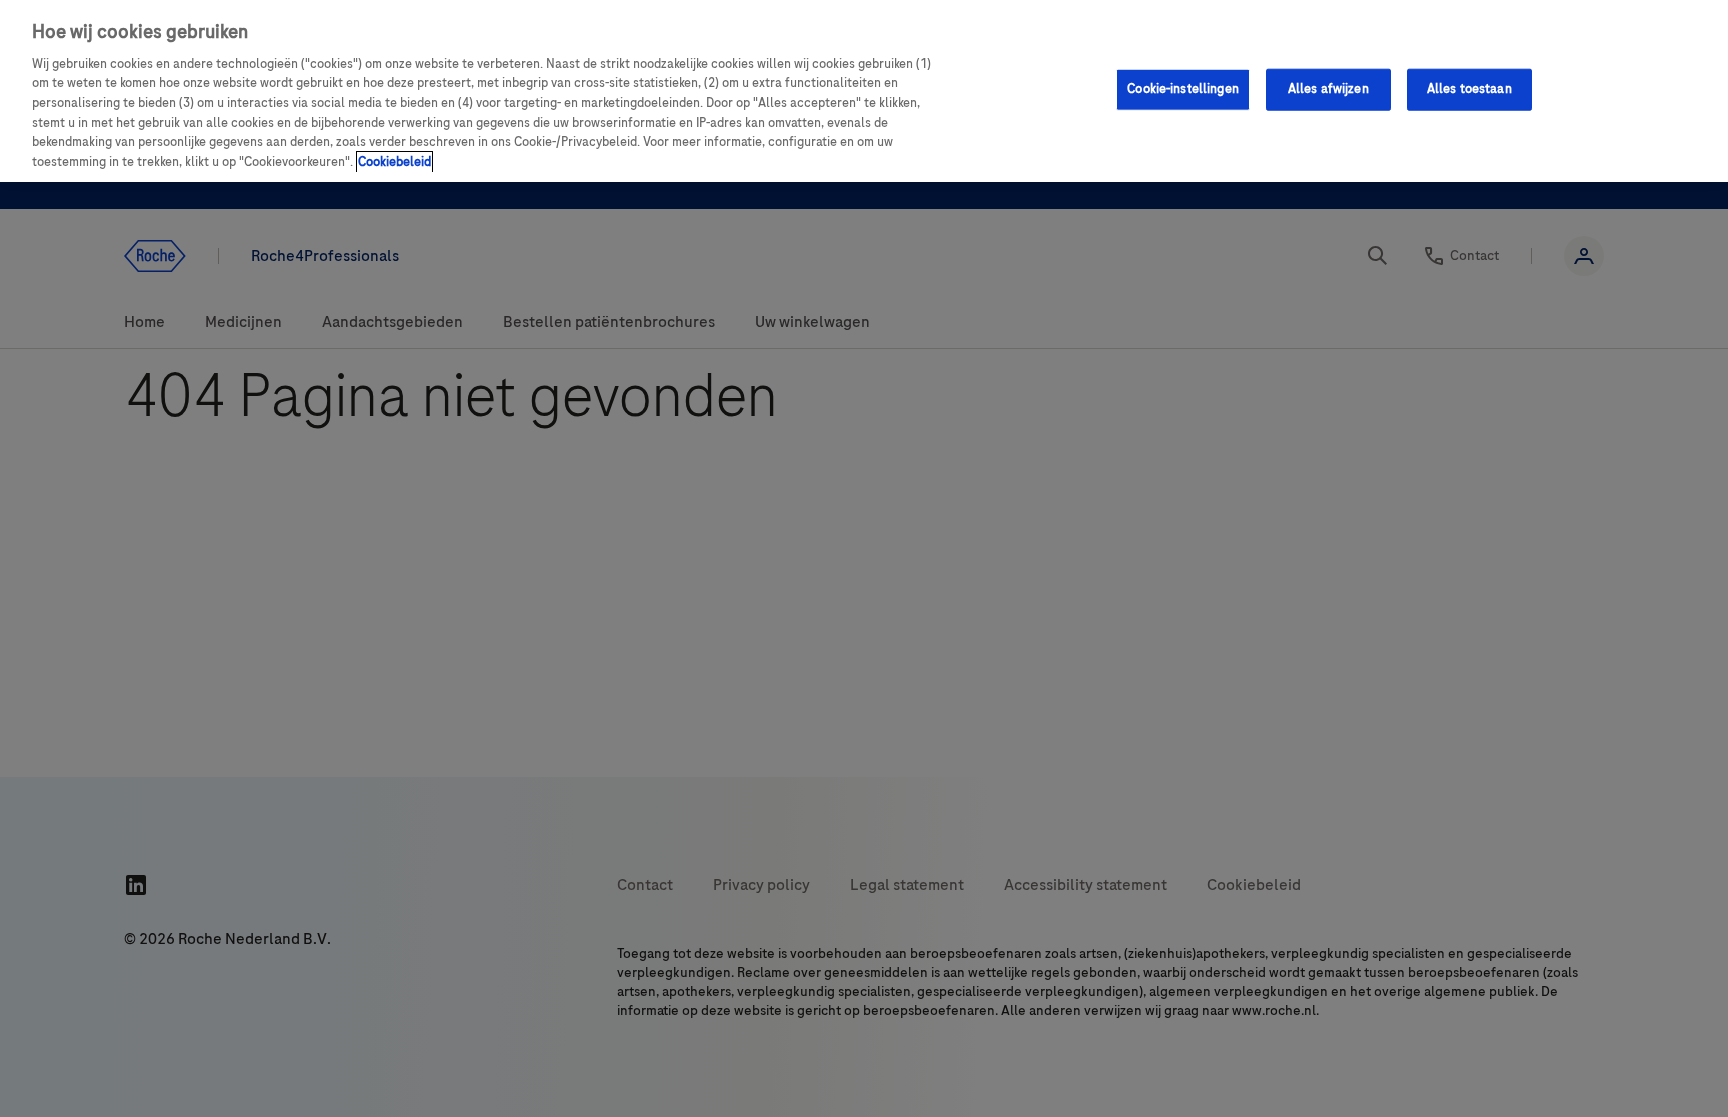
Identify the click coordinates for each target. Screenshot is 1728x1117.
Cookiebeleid (394, 162)
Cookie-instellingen (1182, 89)
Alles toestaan (1469, 89)
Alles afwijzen (1328, 89)
